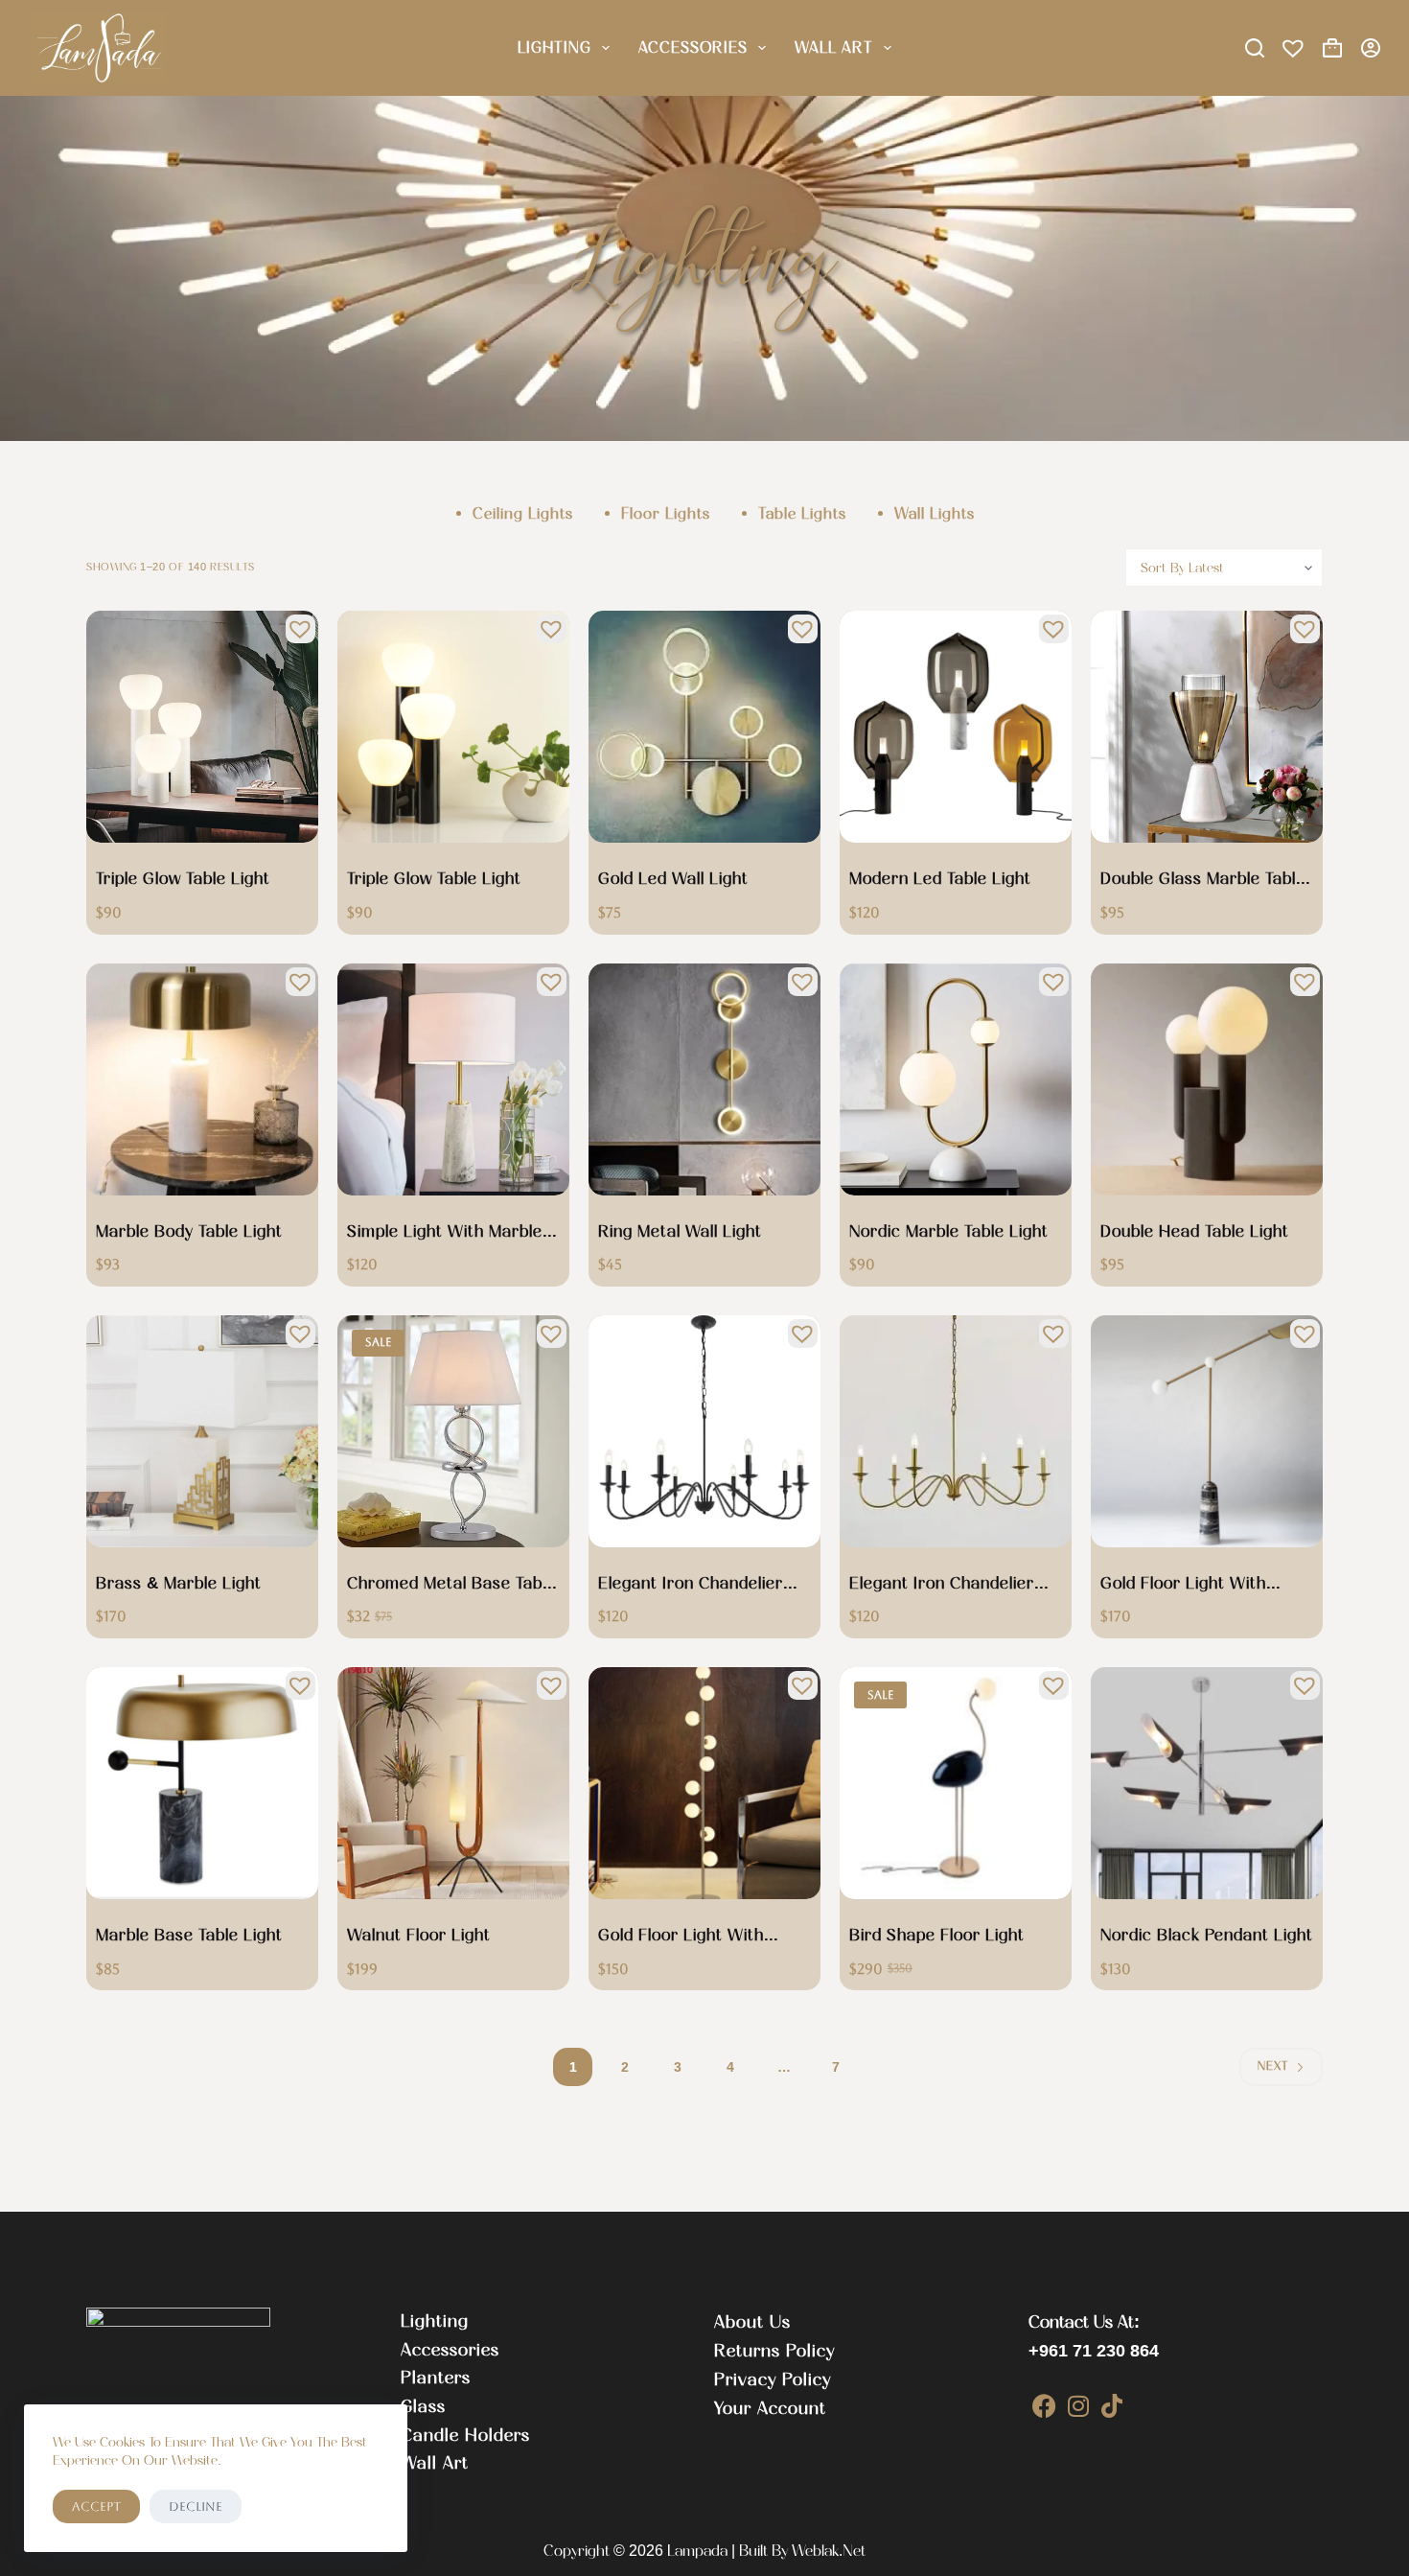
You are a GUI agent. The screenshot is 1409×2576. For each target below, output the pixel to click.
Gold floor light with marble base (1183, 1585)
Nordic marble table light (949, 1231)
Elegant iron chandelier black (691, 1585)
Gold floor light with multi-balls (681, 1937)
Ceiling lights (523, 513)
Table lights (802, 513)
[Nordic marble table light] (956, 1079)
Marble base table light (189, 1935)
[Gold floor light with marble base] (1207, 1431)
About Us (752, 2322)
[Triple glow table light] (202, 727)
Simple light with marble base (445, 1233)
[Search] (1255, 48)
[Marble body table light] (202, 1079)
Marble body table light (189, 1231)
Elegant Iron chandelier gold (942, 1585)
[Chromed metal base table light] (453, 1431)
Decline (196, 2506)
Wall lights (935, 513)
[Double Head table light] (1207, 1079)
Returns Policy (774, 2351)
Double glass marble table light (1203, 880)
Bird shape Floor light (937, 1935)
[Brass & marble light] (202, 1431)
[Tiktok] (1112, 2406)
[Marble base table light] (202, 1783)
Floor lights (666, 513)
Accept (96, 2506)
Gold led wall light (673, 878)
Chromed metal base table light (451, 1585)
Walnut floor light (419, 1935)
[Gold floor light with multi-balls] (704, 1783)
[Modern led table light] (956, 727)
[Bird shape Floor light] (956, 1783)
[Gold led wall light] (704, 727)
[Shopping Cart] (1332, 48)
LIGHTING (554, 47)
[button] (295, 624)
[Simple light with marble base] (453, 1079)
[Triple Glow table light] (453, 727)
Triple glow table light (183, 878)
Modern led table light (940, 878)
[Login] (1371, 48)
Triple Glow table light (434, 878)
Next (1273, 2066)
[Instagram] (1079, 2406)
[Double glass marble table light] (1207, 727)
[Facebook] (1045, 2406)
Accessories (693, 47)
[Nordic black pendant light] (1207, 1783)
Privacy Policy (773, 2379)
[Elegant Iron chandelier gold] (956, 1431)
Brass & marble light (179, 1583)
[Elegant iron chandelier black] (704, 1431)
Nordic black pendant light (1207, 1935)
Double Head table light (1195, 1231)
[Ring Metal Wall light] (704, 1079)
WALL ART (834, 47)
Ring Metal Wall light (680, 1231)
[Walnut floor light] (453, 1783)
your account (770, 2408)
